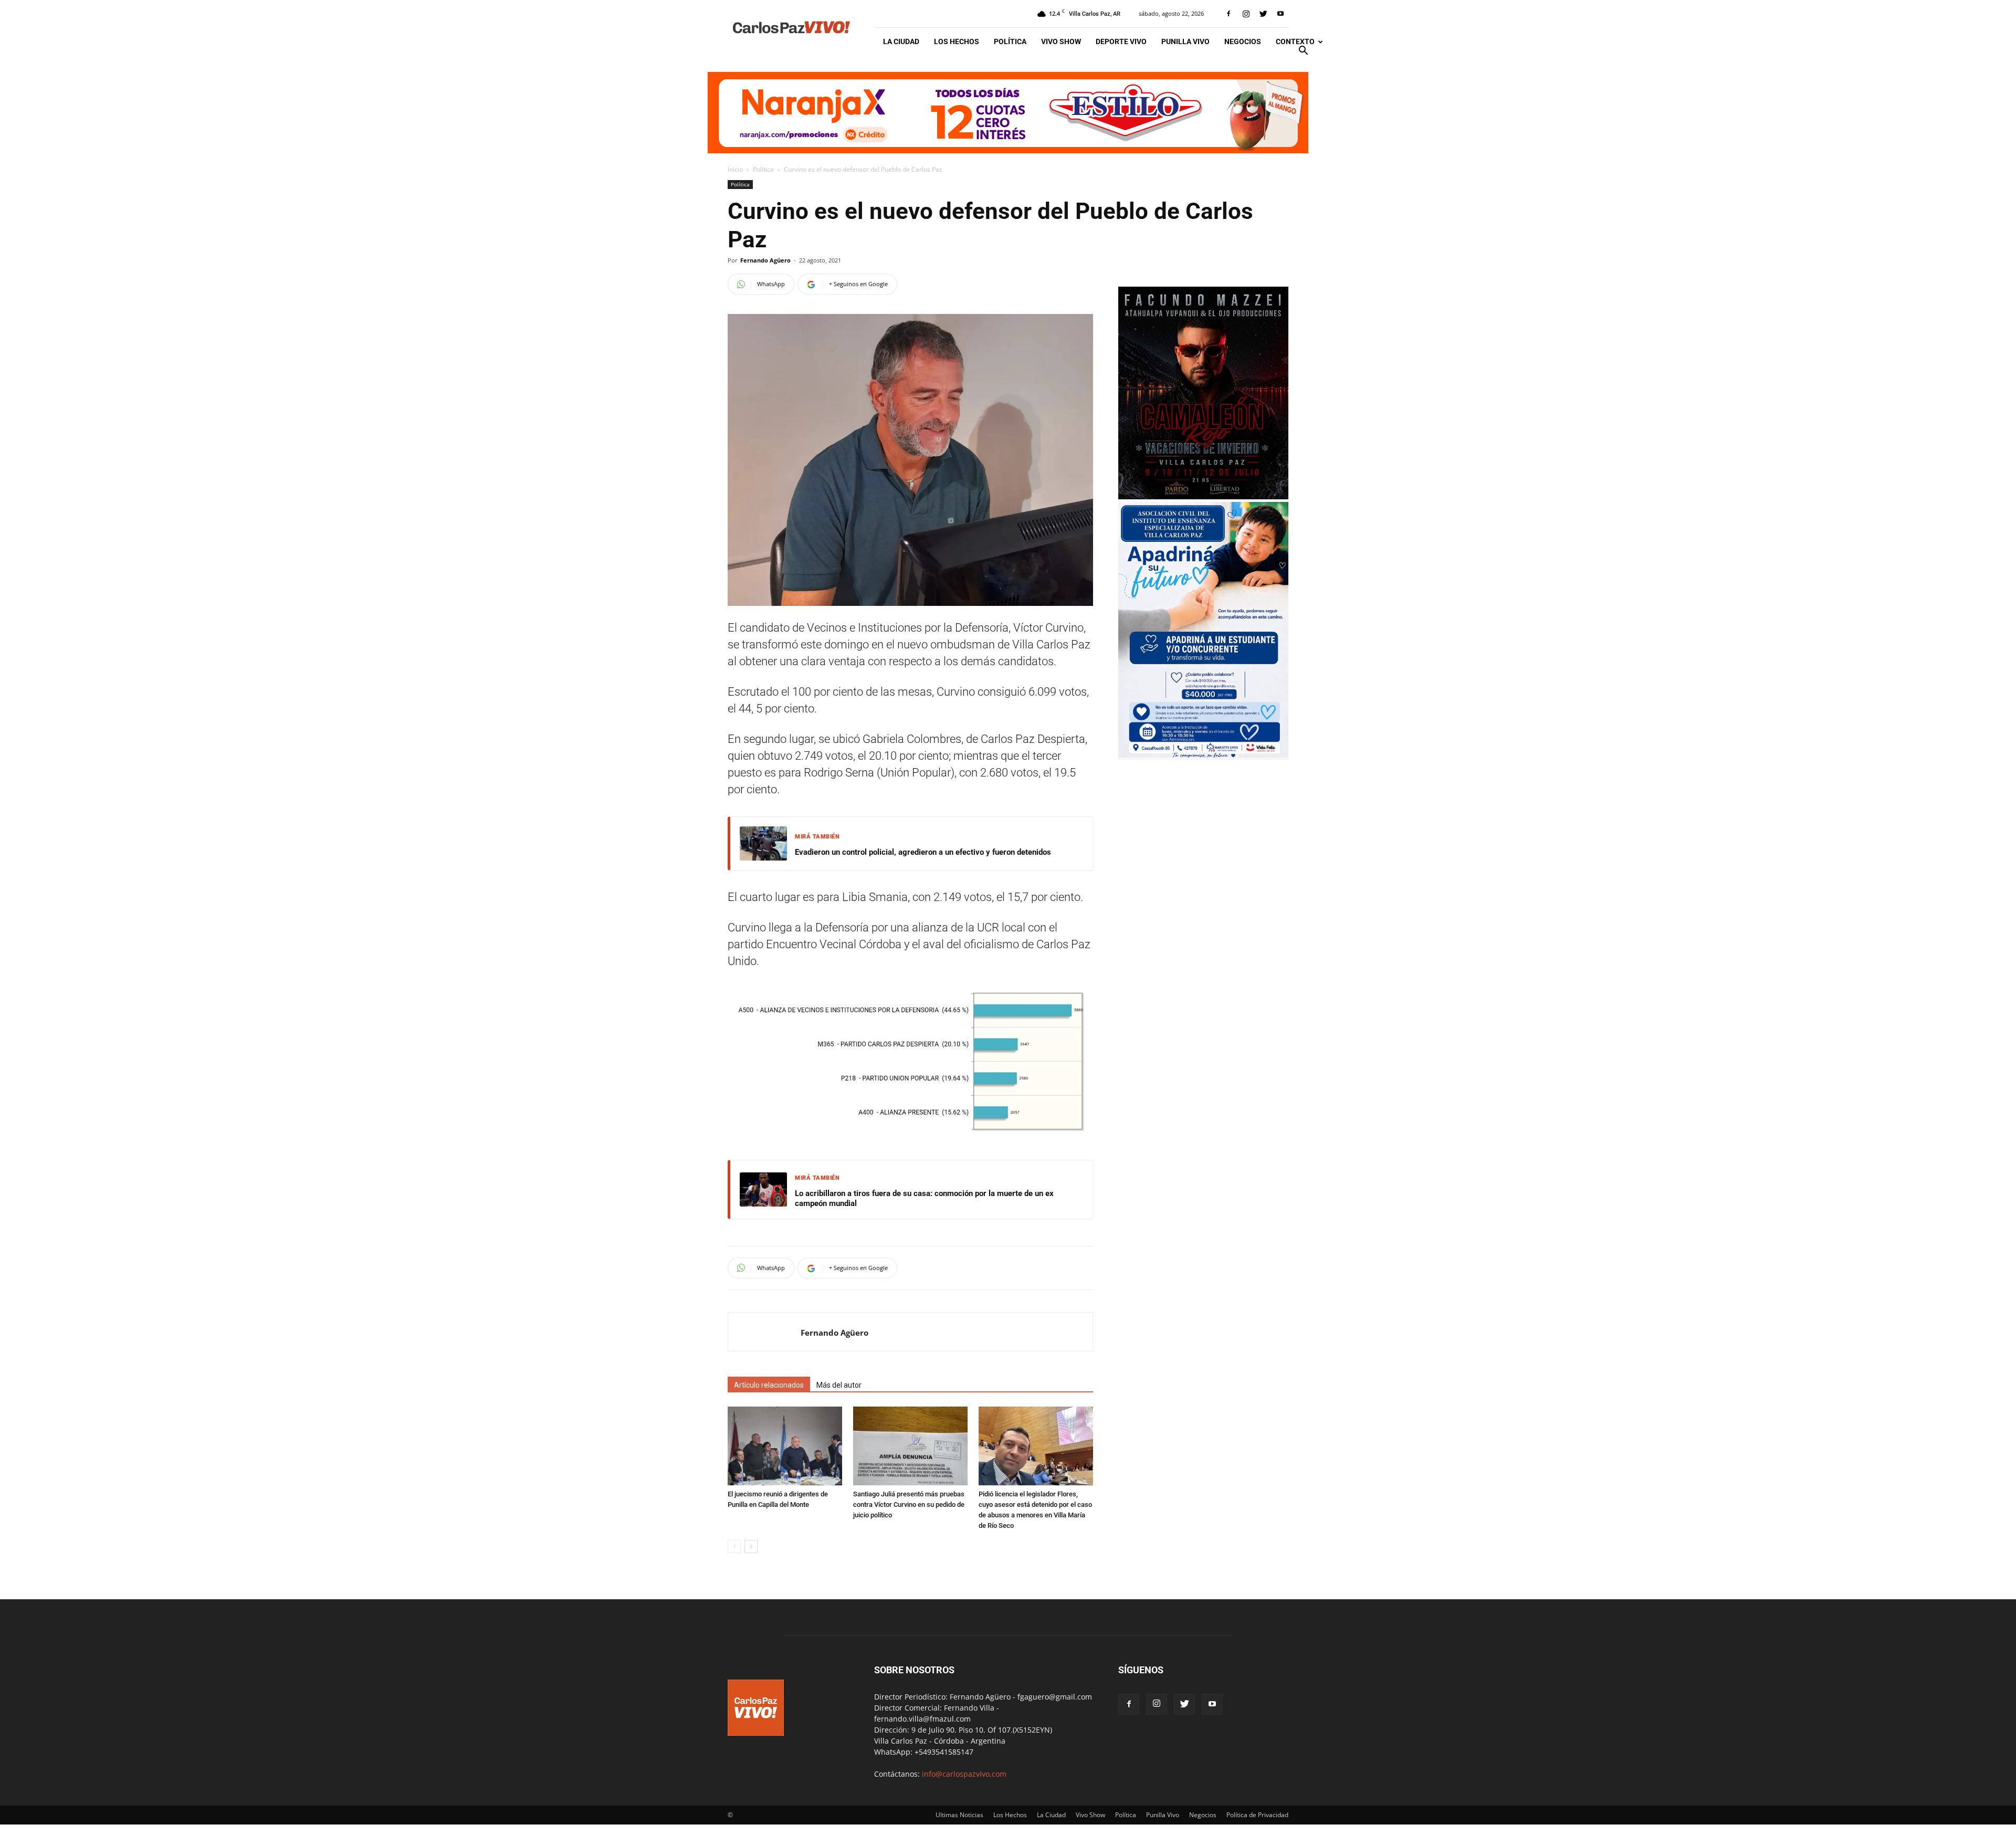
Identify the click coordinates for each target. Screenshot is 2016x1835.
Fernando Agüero (765, 260)
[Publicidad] (1008, 113)
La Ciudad (901, 41)
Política (1010, 41)
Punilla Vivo (1185, 41)
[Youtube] (1280, 14)
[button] (1303, 52)
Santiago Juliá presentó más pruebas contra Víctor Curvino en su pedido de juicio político (909, 1504)
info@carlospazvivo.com (964, 1774)
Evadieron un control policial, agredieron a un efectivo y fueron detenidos (923, 852)
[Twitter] (1263, 14)
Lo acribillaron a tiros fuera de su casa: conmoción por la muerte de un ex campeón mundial (924, 1199)
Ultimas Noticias (959, 1815)
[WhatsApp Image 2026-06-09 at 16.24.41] (1203, 496)
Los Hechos (957, 41)
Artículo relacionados (769, 1385)
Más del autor (839, 1385)
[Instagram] (1246, 14)
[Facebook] (1228, 14)
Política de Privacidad (1257, 1815)
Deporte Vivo (1121, 41)
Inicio (735, 169)
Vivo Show (1061, 41)
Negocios (1243, 41)
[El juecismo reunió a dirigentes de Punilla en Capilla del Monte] (785, 1446)
